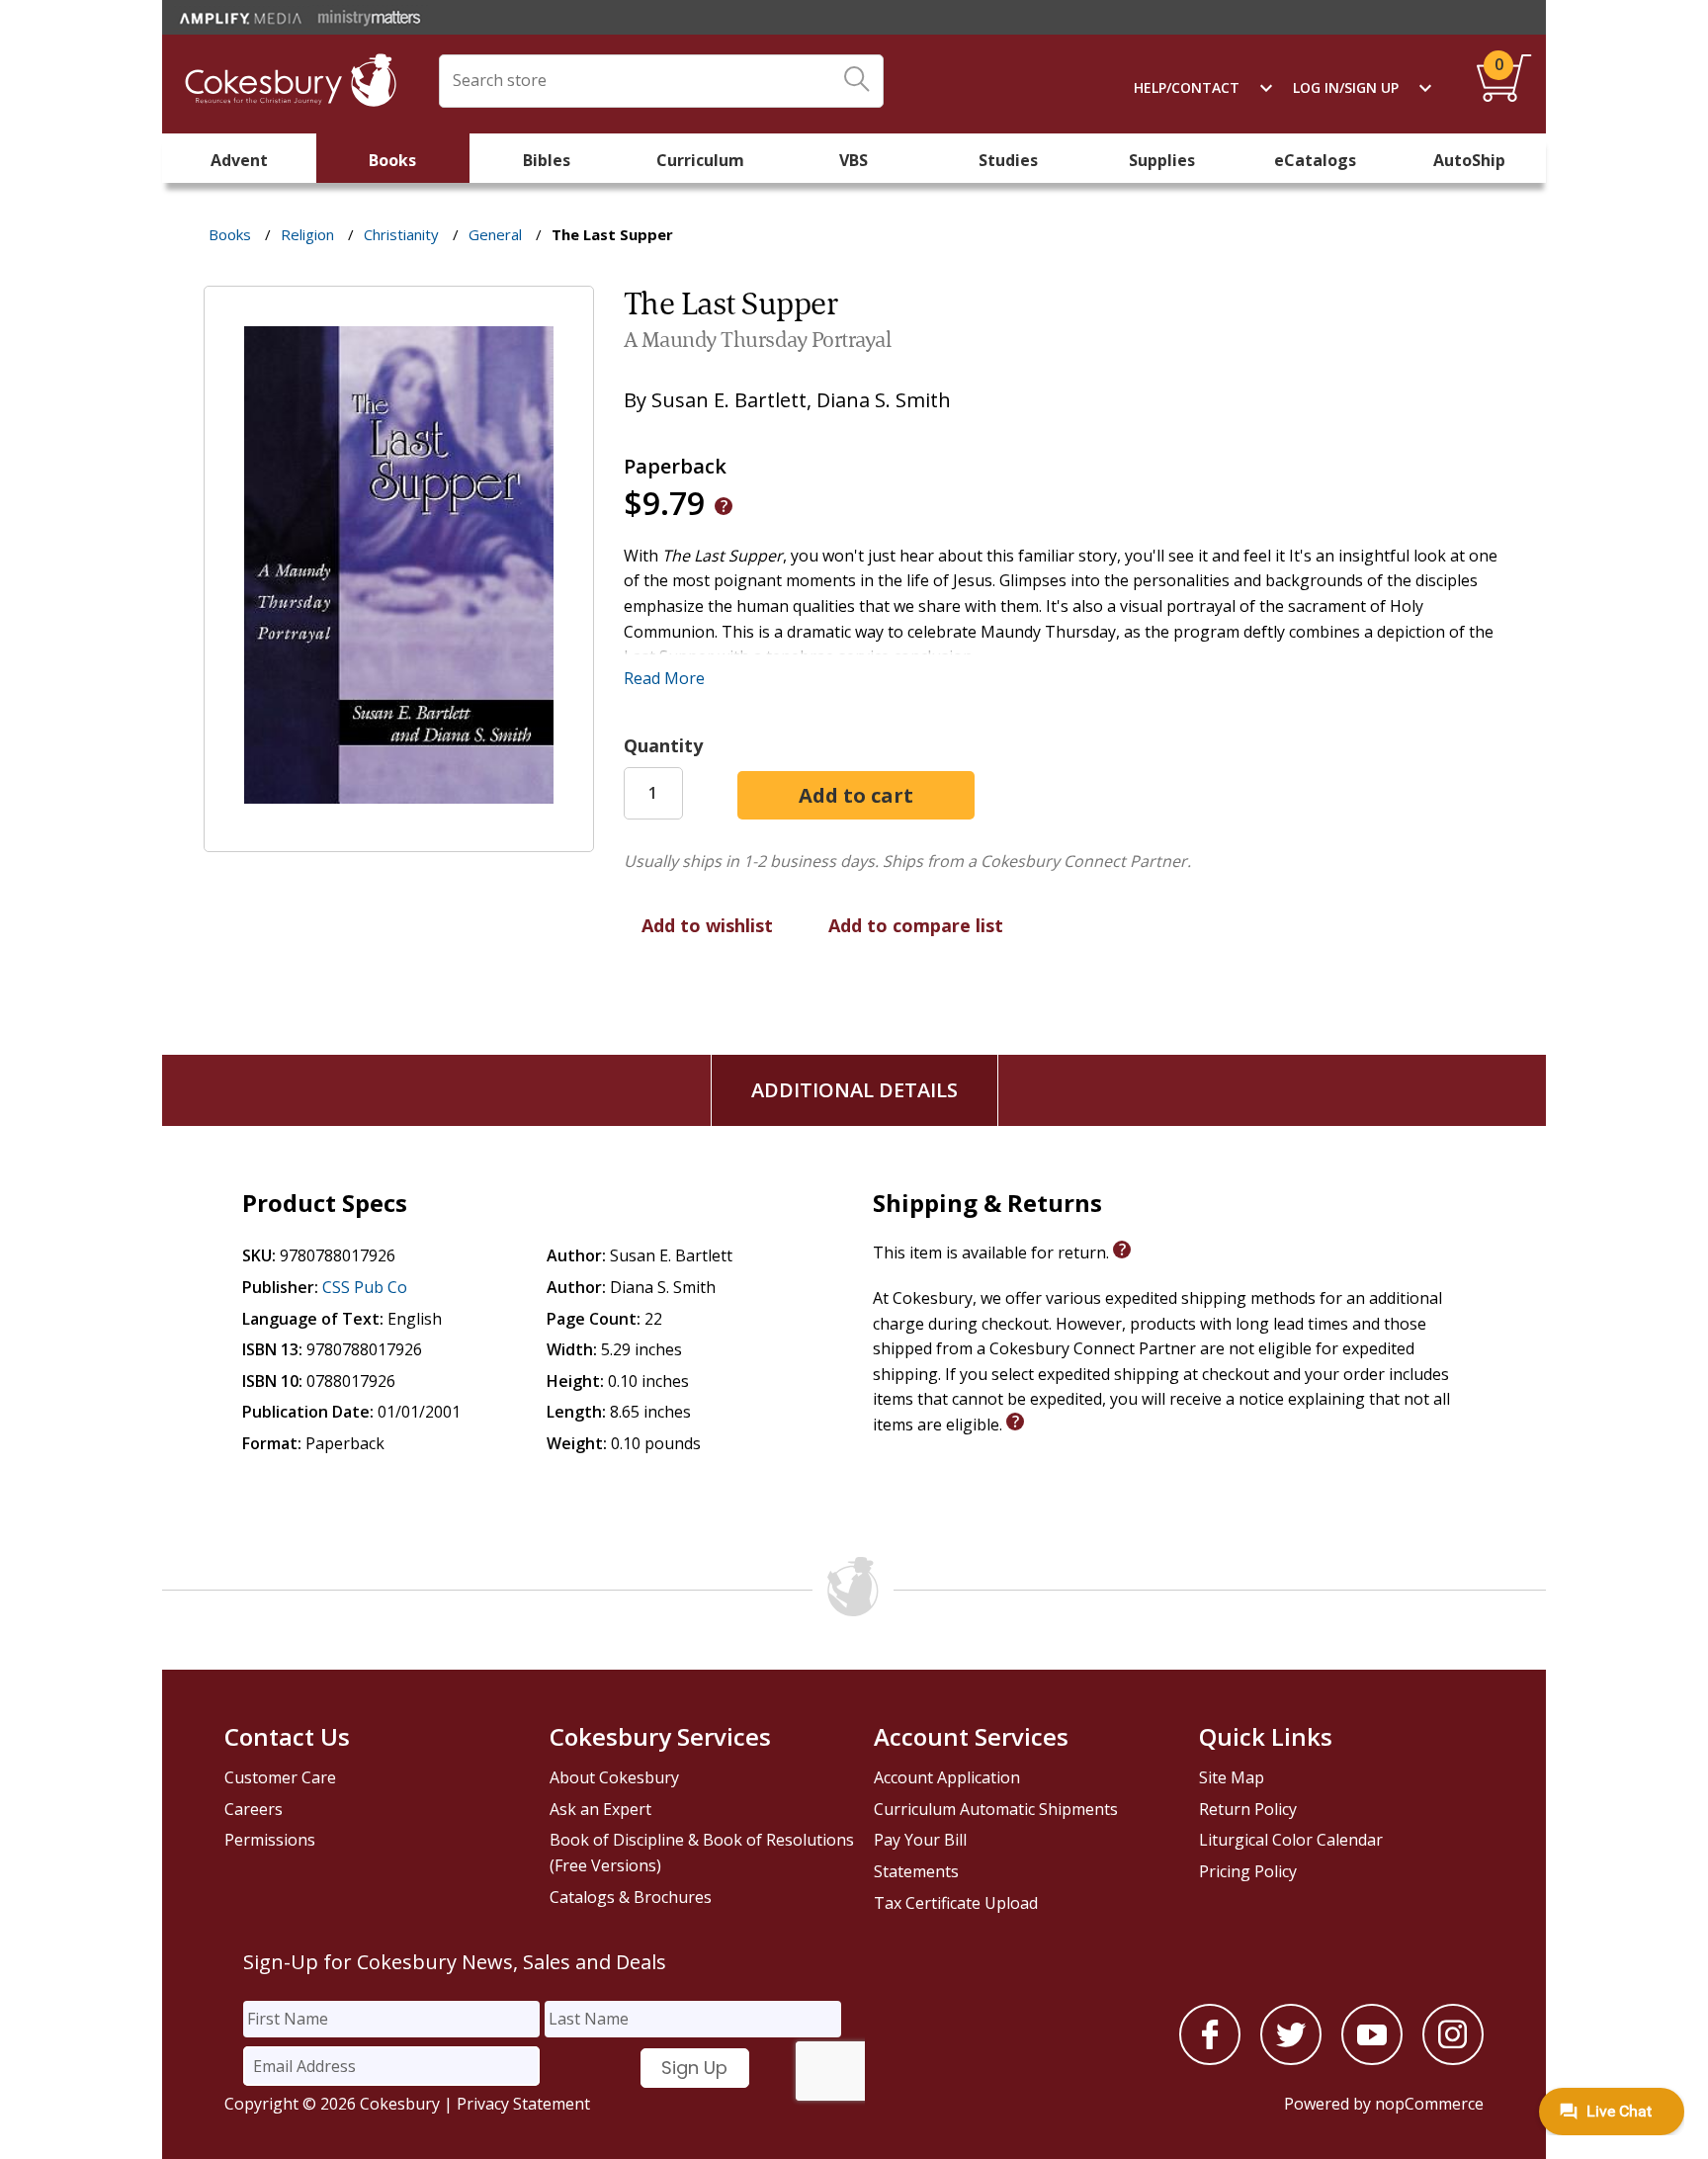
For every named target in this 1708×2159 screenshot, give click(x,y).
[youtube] (1372, 2059)
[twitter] (1291, 2059)
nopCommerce (1429, 2104)
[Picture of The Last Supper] (399, 837)
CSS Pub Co (365, 1287)
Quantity (663, 745)
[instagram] (1453, 2059)
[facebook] (1210, 2059)
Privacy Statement (523, 2104)
